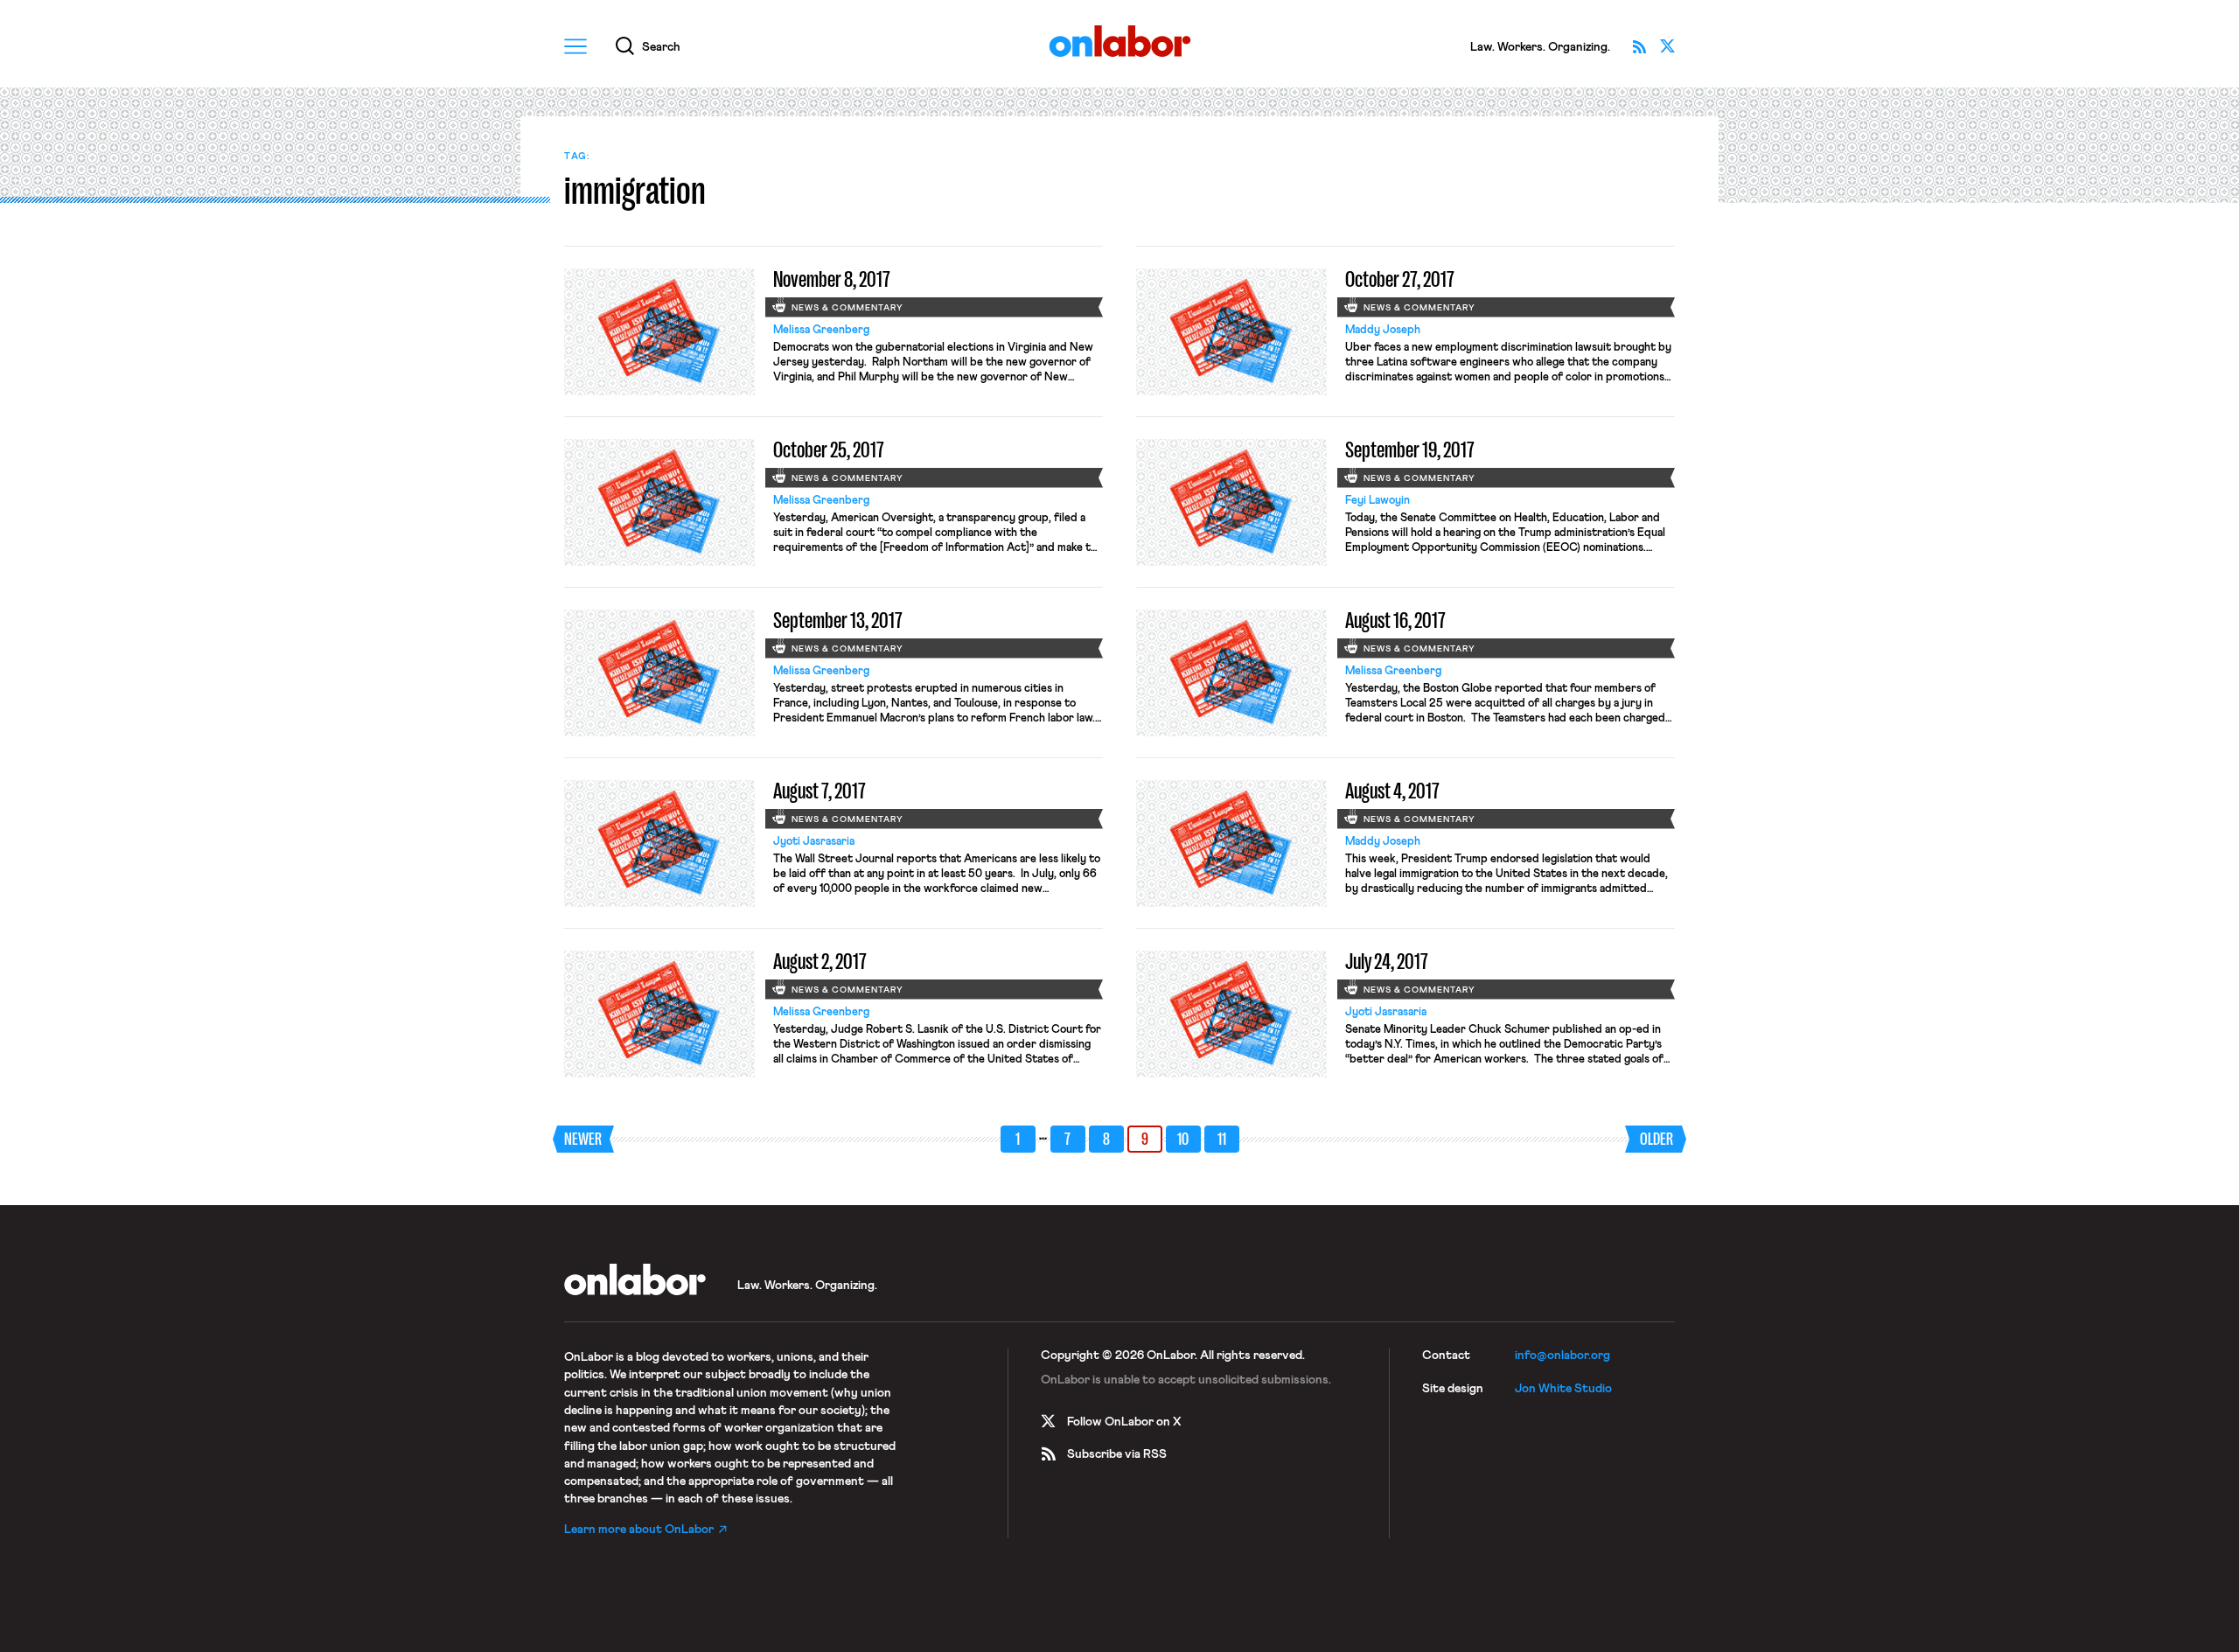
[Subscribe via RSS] (1639, 46)
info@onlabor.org (1562, 1356)
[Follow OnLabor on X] (1667, 46)
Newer (583, 1139)
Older (1657, 1139)
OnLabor (1120, 42)
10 (1183, 1139)
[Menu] (575, 46)
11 (1222, 1139)
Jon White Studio (1563, 1389)
